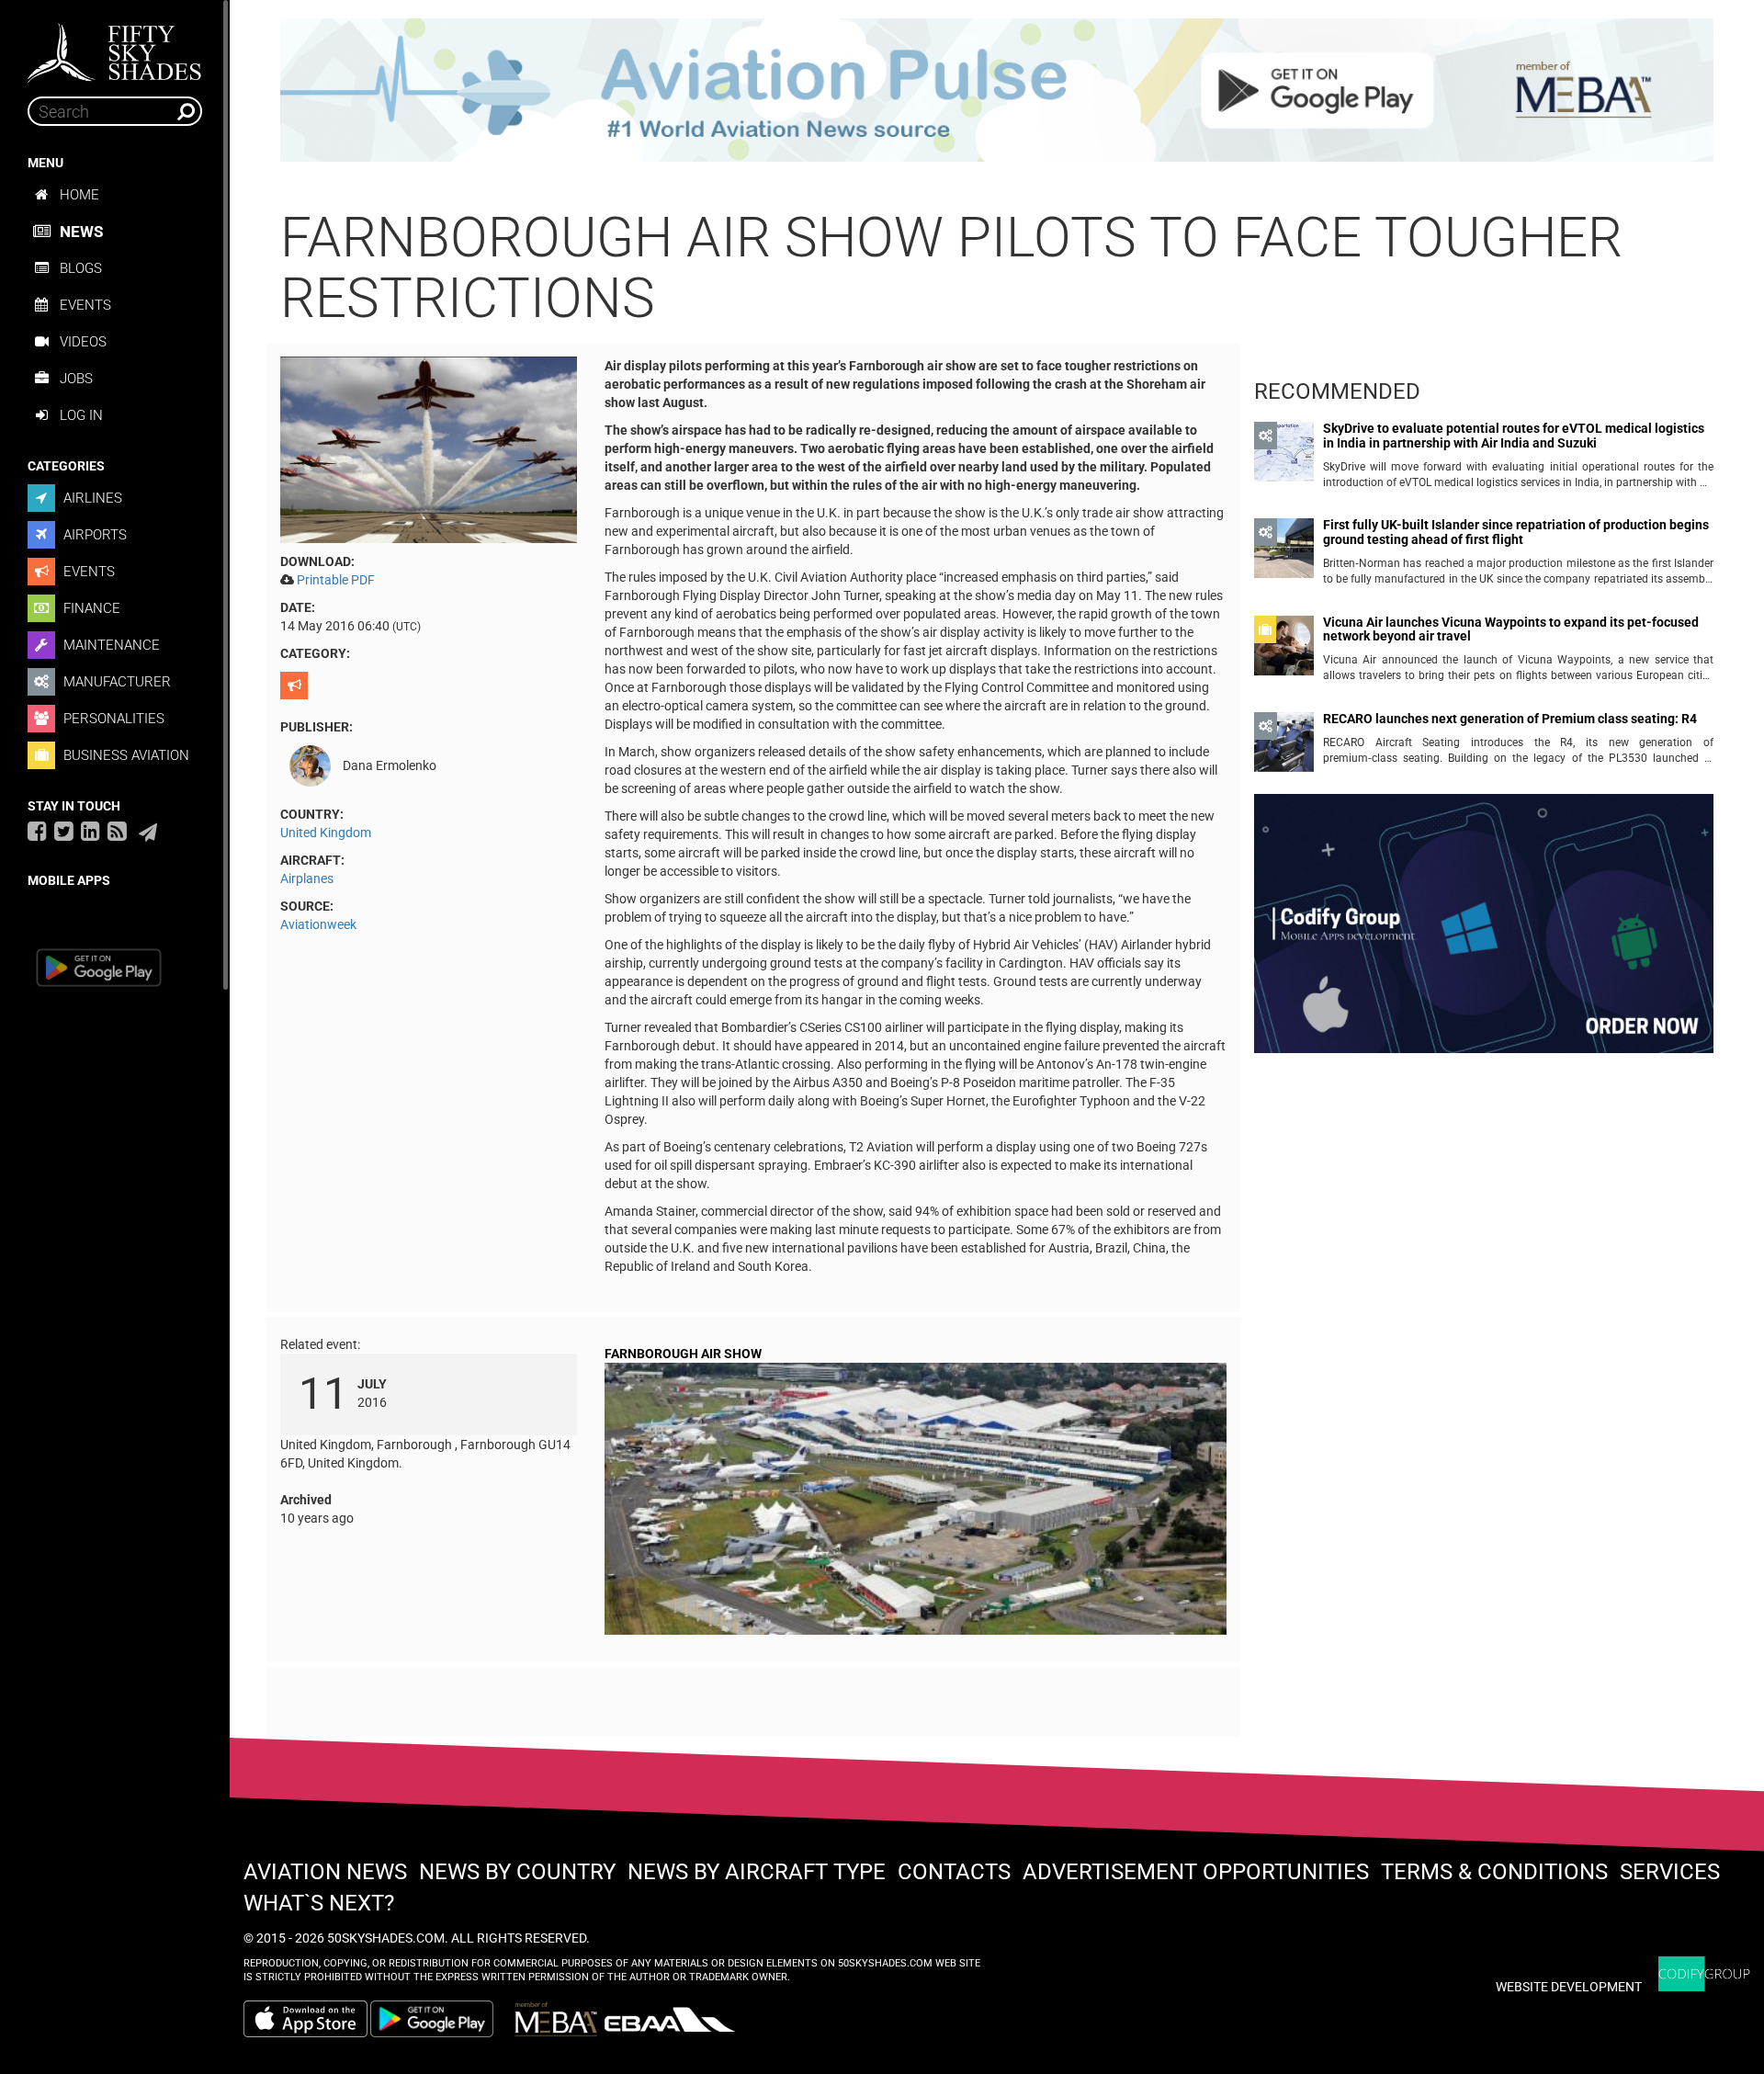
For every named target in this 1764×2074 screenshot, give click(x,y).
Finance (90, 608)
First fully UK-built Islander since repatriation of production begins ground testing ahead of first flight (1516, 532)
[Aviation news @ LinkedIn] (90, 831)
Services (1670, 1872)
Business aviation (124, 755)
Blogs (81, 268)
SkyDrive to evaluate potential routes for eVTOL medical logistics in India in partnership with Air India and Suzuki (1514, 436)
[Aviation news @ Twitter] (64, 831)
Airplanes (307, 878)
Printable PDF (336, 580)
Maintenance (110, 645)
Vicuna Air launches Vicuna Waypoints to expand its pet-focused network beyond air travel (1511, 629)
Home (79, 195)
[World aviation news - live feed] (117, 831)
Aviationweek (318, 924)
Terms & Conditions (1494, 1872)
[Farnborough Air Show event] (916, 1502)
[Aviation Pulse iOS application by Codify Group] (305, 2019)
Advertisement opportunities (1196, 1872)
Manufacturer (115, 682)
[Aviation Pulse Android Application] (997, 89)
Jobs (76, 379)
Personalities (112, 719)
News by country (517, 1872)
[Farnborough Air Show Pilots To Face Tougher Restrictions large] (429, 448)
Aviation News (325, 1872)
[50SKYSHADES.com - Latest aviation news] (115, 47)
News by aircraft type (757, 1872)
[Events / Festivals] (296, 686)
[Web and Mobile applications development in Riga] (1704, 1974)
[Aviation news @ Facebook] (37, 831)
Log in (81, 415)
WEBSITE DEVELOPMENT (1569, 1987)
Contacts (954, 1872)
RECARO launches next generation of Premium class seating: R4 (1510, 719)
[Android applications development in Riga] (1484, 932)
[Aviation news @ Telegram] (148, 833)
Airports (93, 535)
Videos (83, 342)
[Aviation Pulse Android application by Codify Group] (441, 2019)
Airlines (91, 498)
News (81, 232)
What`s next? (319, 1903)
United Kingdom (326, 833)
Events (85, 305)
